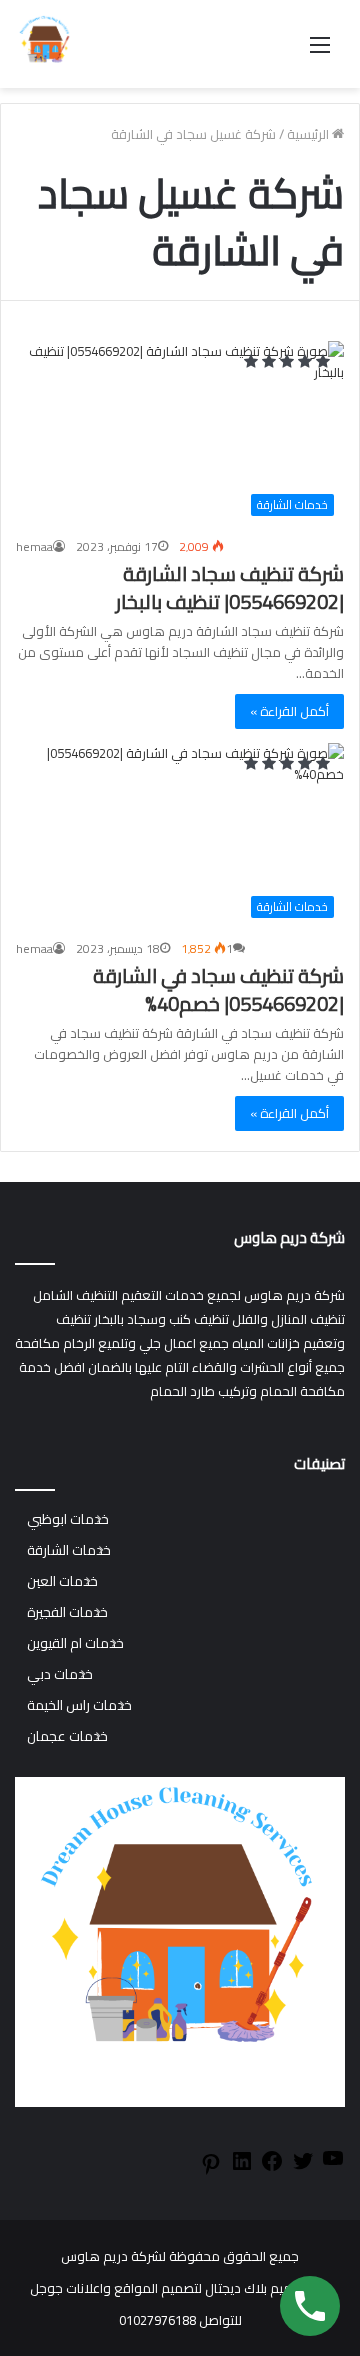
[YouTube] (333, 2165)
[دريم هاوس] (45, 44)
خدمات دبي (60, 1674)
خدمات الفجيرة (67, 1612)
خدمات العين (62, 1581)
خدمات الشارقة (69, 1550)
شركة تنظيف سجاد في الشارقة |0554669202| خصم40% (218, 989)
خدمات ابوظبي (68, 1519)
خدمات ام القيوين (75, 1643)
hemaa (34, 546)
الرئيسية (309, 134)
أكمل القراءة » (289, 711)
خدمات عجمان (67, 1736)
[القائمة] (320, 51)
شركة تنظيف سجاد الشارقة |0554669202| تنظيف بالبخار (230, 587)
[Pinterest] (211, 2171)
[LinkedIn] (242, 2168)
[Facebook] (272, 2168)
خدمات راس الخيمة (79, 1705)
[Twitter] (303, 2168)
